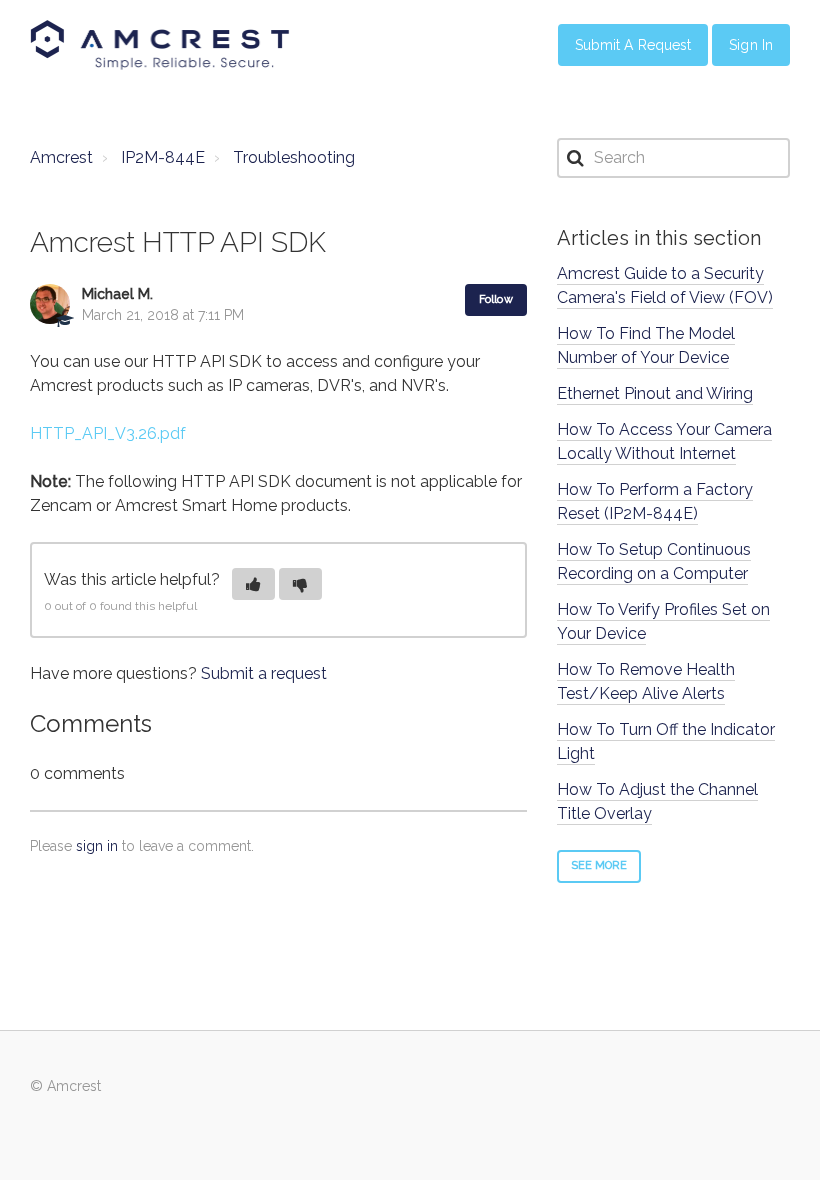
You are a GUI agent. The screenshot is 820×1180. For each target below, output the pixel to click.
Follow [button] (496, 299)
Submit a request (264, 673)
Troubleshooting (294, 157)
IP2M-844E (163, 157)
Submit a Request (633, 45)
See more (599, 865)
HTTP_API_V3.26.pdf (108, 433)
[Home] (160, 45)
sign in (97, 846)
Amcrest (61, 157)
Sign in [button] (751, 45)
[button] (253, 584)
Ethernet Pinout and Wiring (655, 393)
